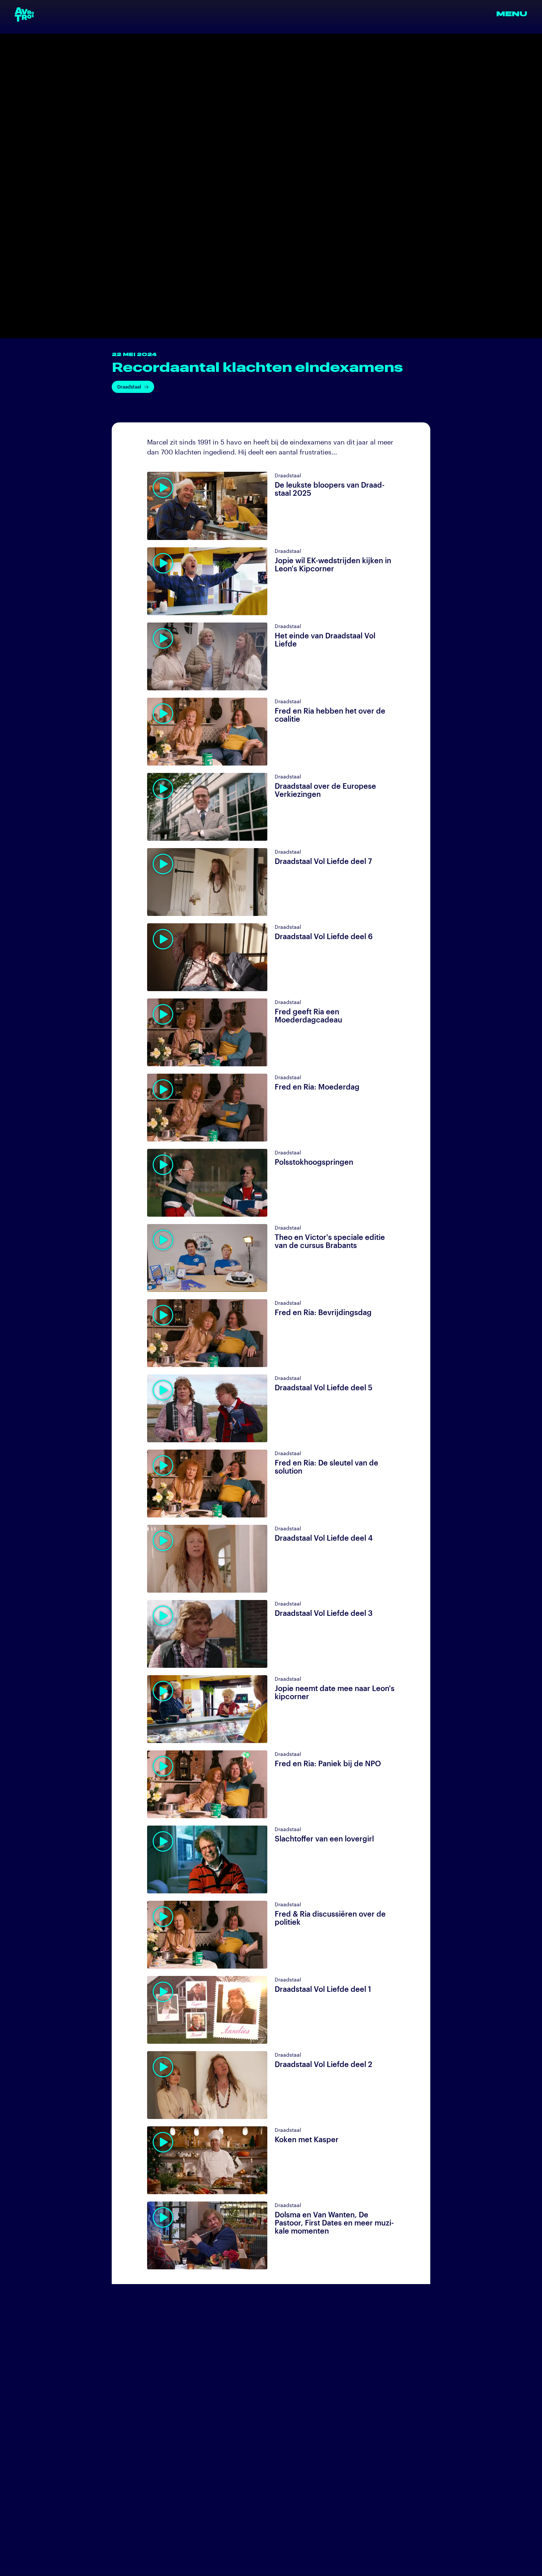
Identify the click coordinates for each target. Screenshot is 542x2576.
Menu (512, 14)
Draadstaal (129, 387)
